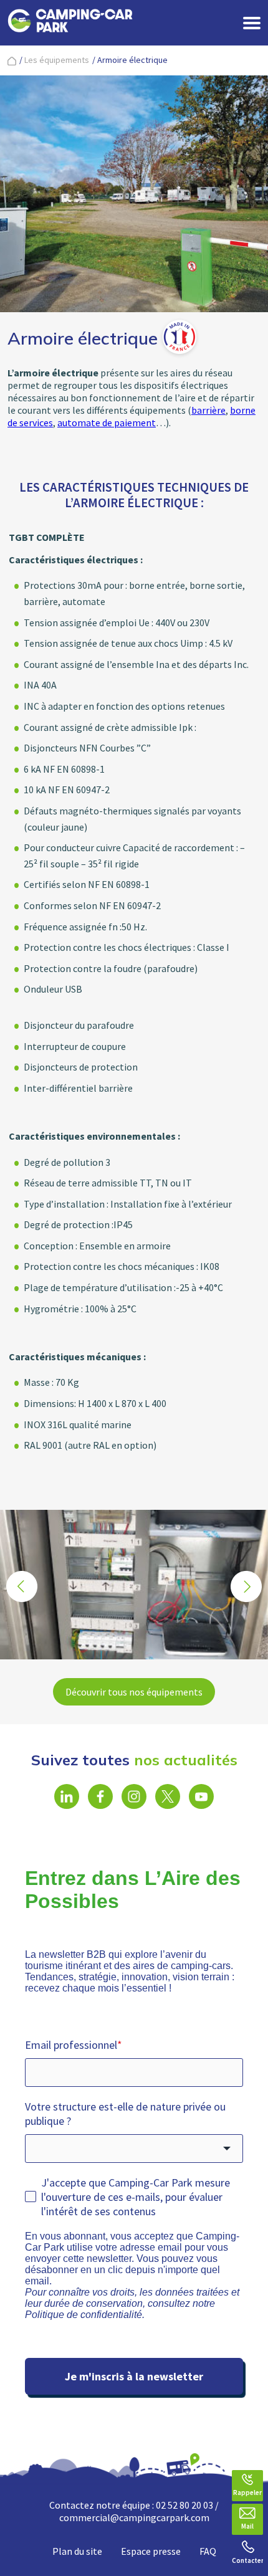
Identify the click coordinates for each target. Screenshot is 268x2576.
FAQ (208, 2551)
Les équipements (57, 60)
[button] (246, 1586)
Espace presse (151, 2551)
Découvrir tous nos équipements (134, 1692)
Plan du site (77, 2551)
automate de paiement (107, 422)
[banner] (70, 23)
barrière (208, 410)
